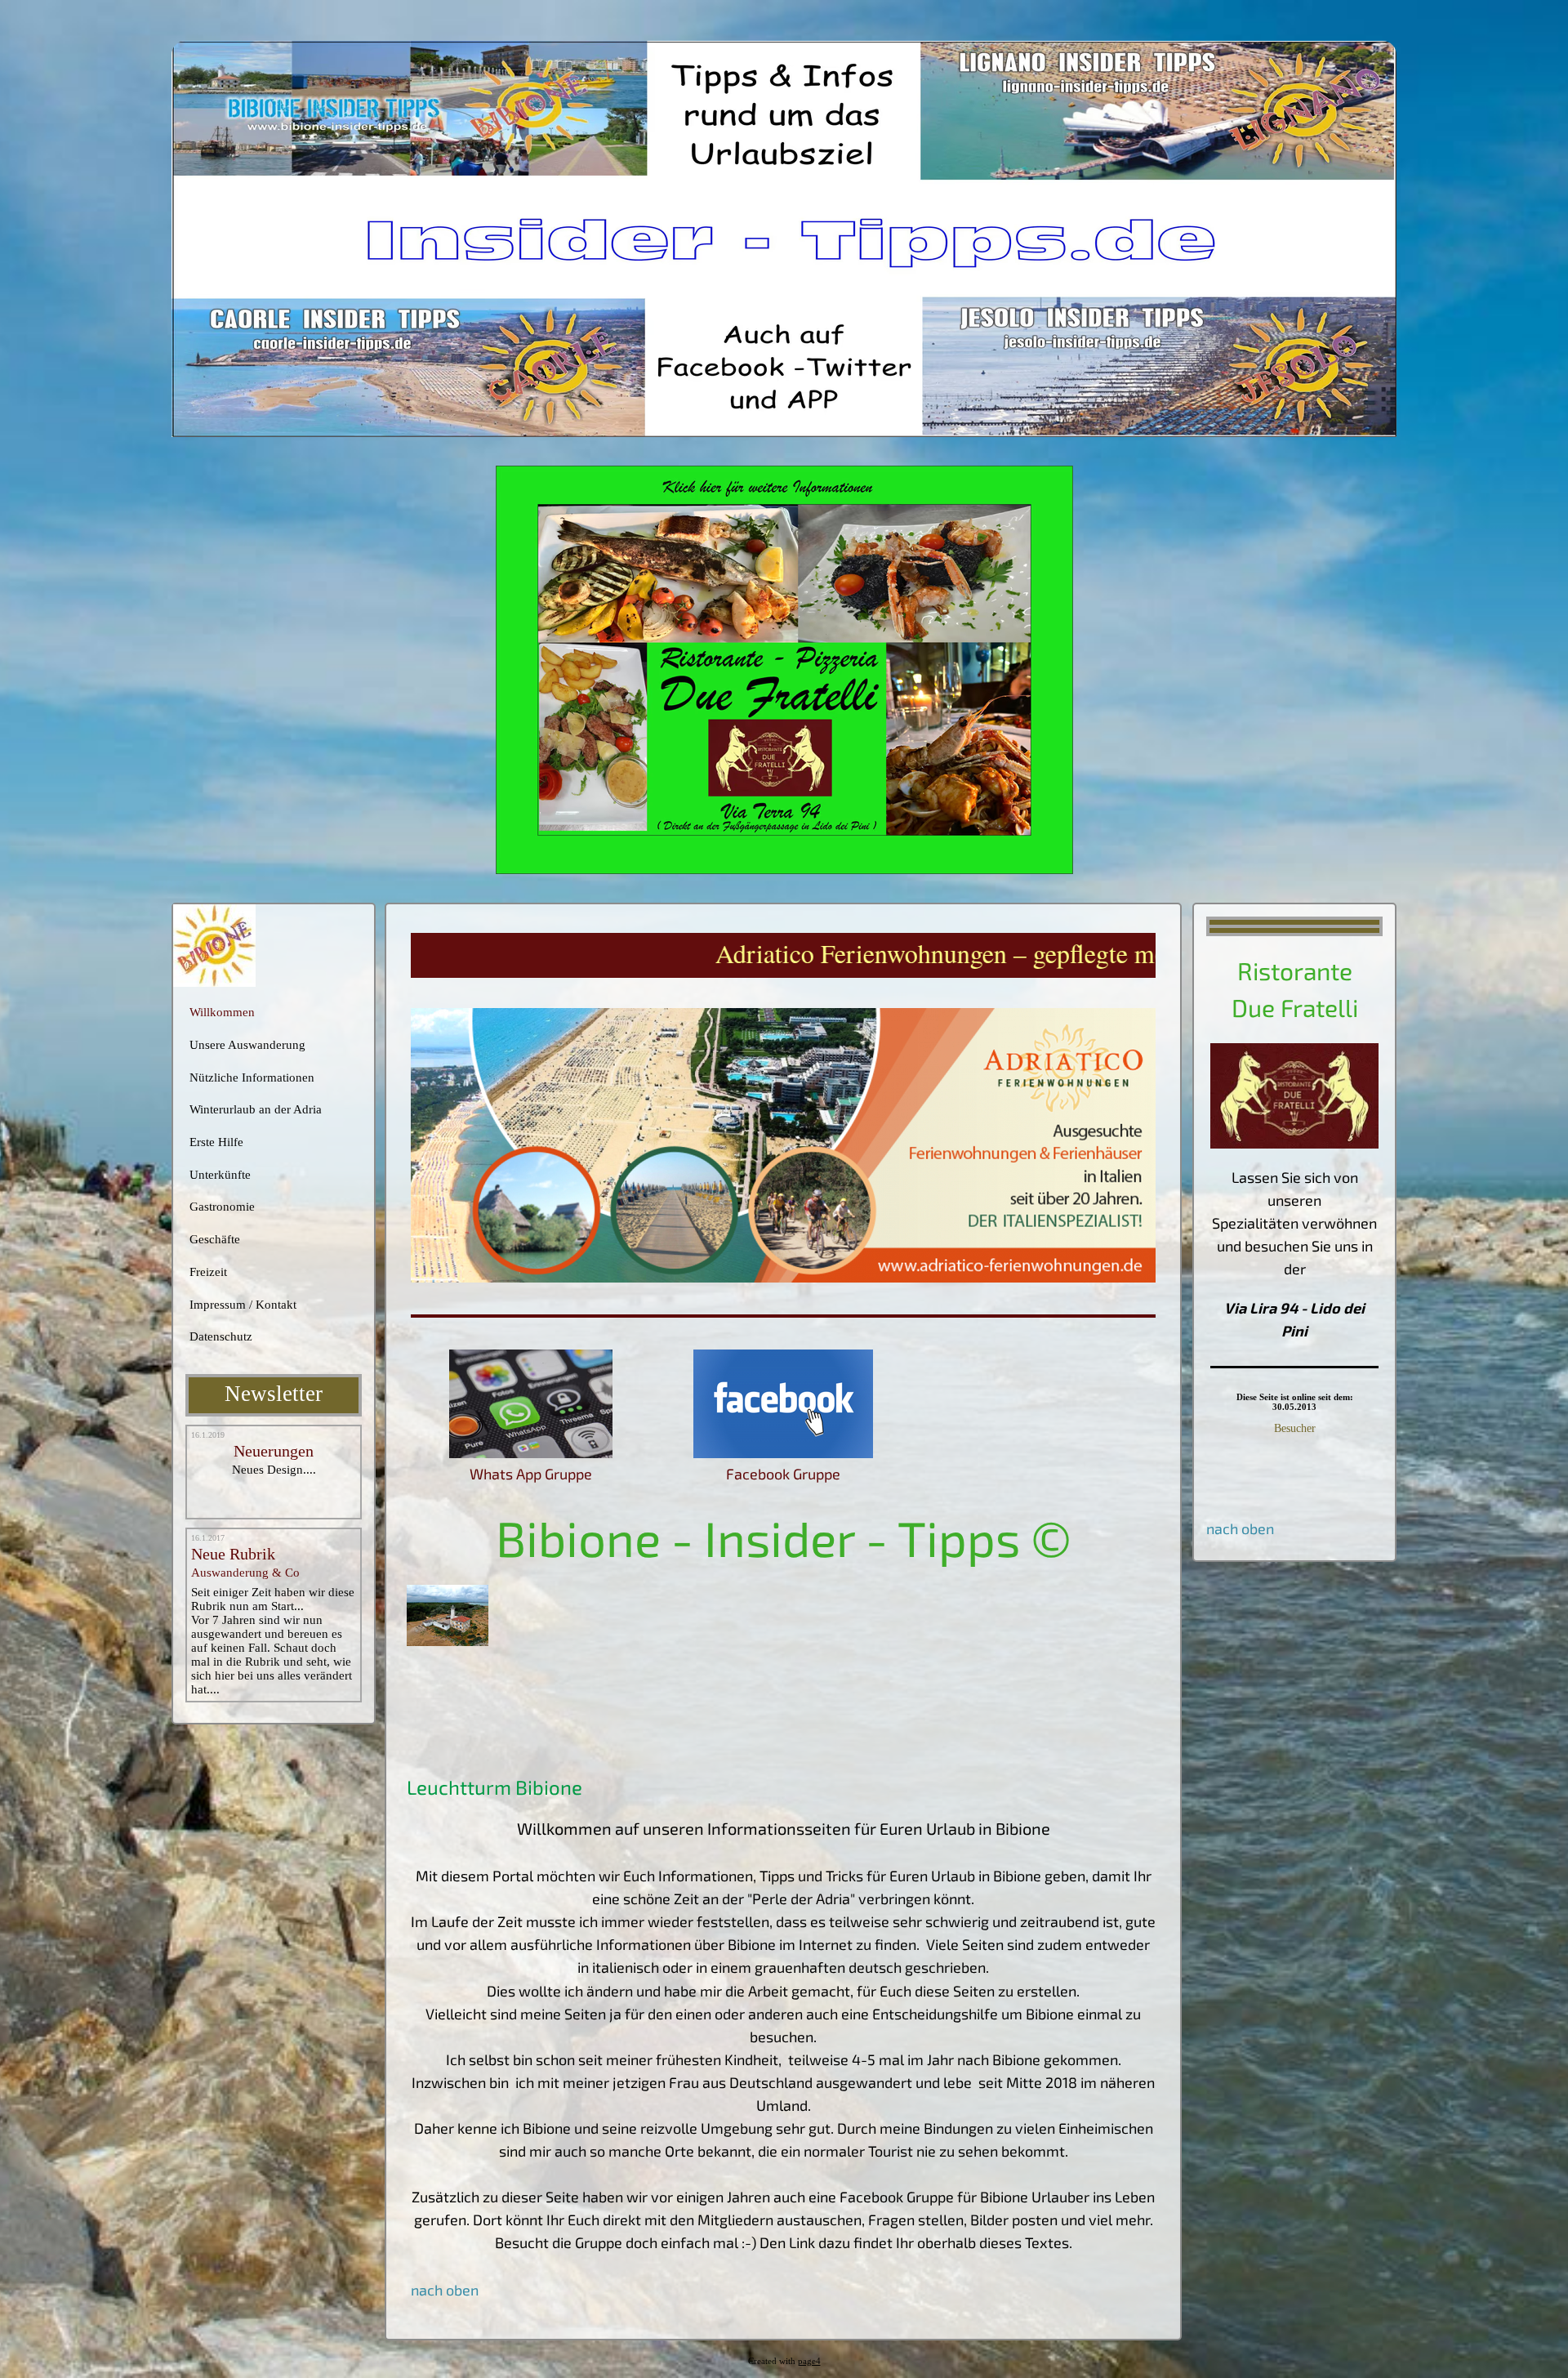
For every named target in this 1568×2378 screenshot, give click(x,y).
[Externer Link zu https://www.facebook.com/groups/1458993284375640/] (783, 1452)
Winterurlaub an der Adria (256, 1109)
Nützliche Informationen (252, 1077)
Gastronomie (222, 1207)
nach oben (1240, 1528)
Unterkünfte (220, 1175)
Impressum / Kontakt (243, 1305)
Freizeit (208, 1272)
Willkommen (222, 1012)
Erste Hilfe (216, 1142)
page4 (809, 2361)
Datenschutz (221, 1336)
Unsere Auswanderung (247, 1045)
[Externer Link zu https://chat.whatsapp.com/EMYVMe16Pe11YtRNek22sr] (531, 1452)
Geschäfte (215, 1239)
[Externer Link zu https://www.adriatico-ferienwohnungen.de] (783, 1277)
